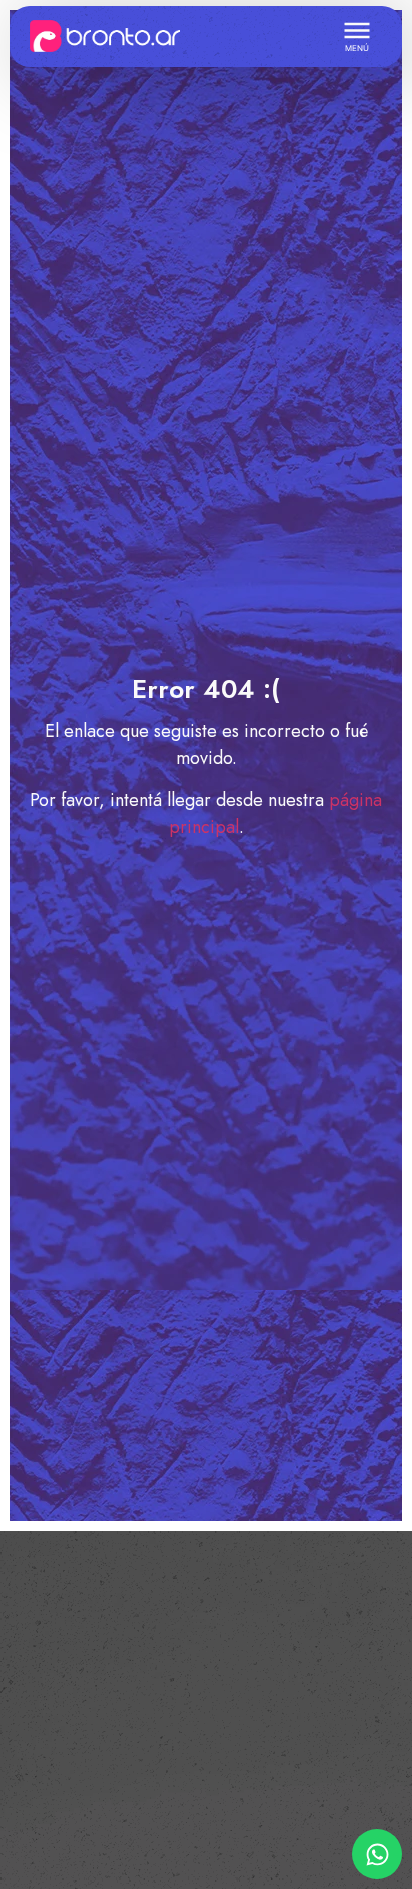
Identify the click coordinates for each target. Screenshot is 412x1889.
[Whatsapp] (377, 1854)
